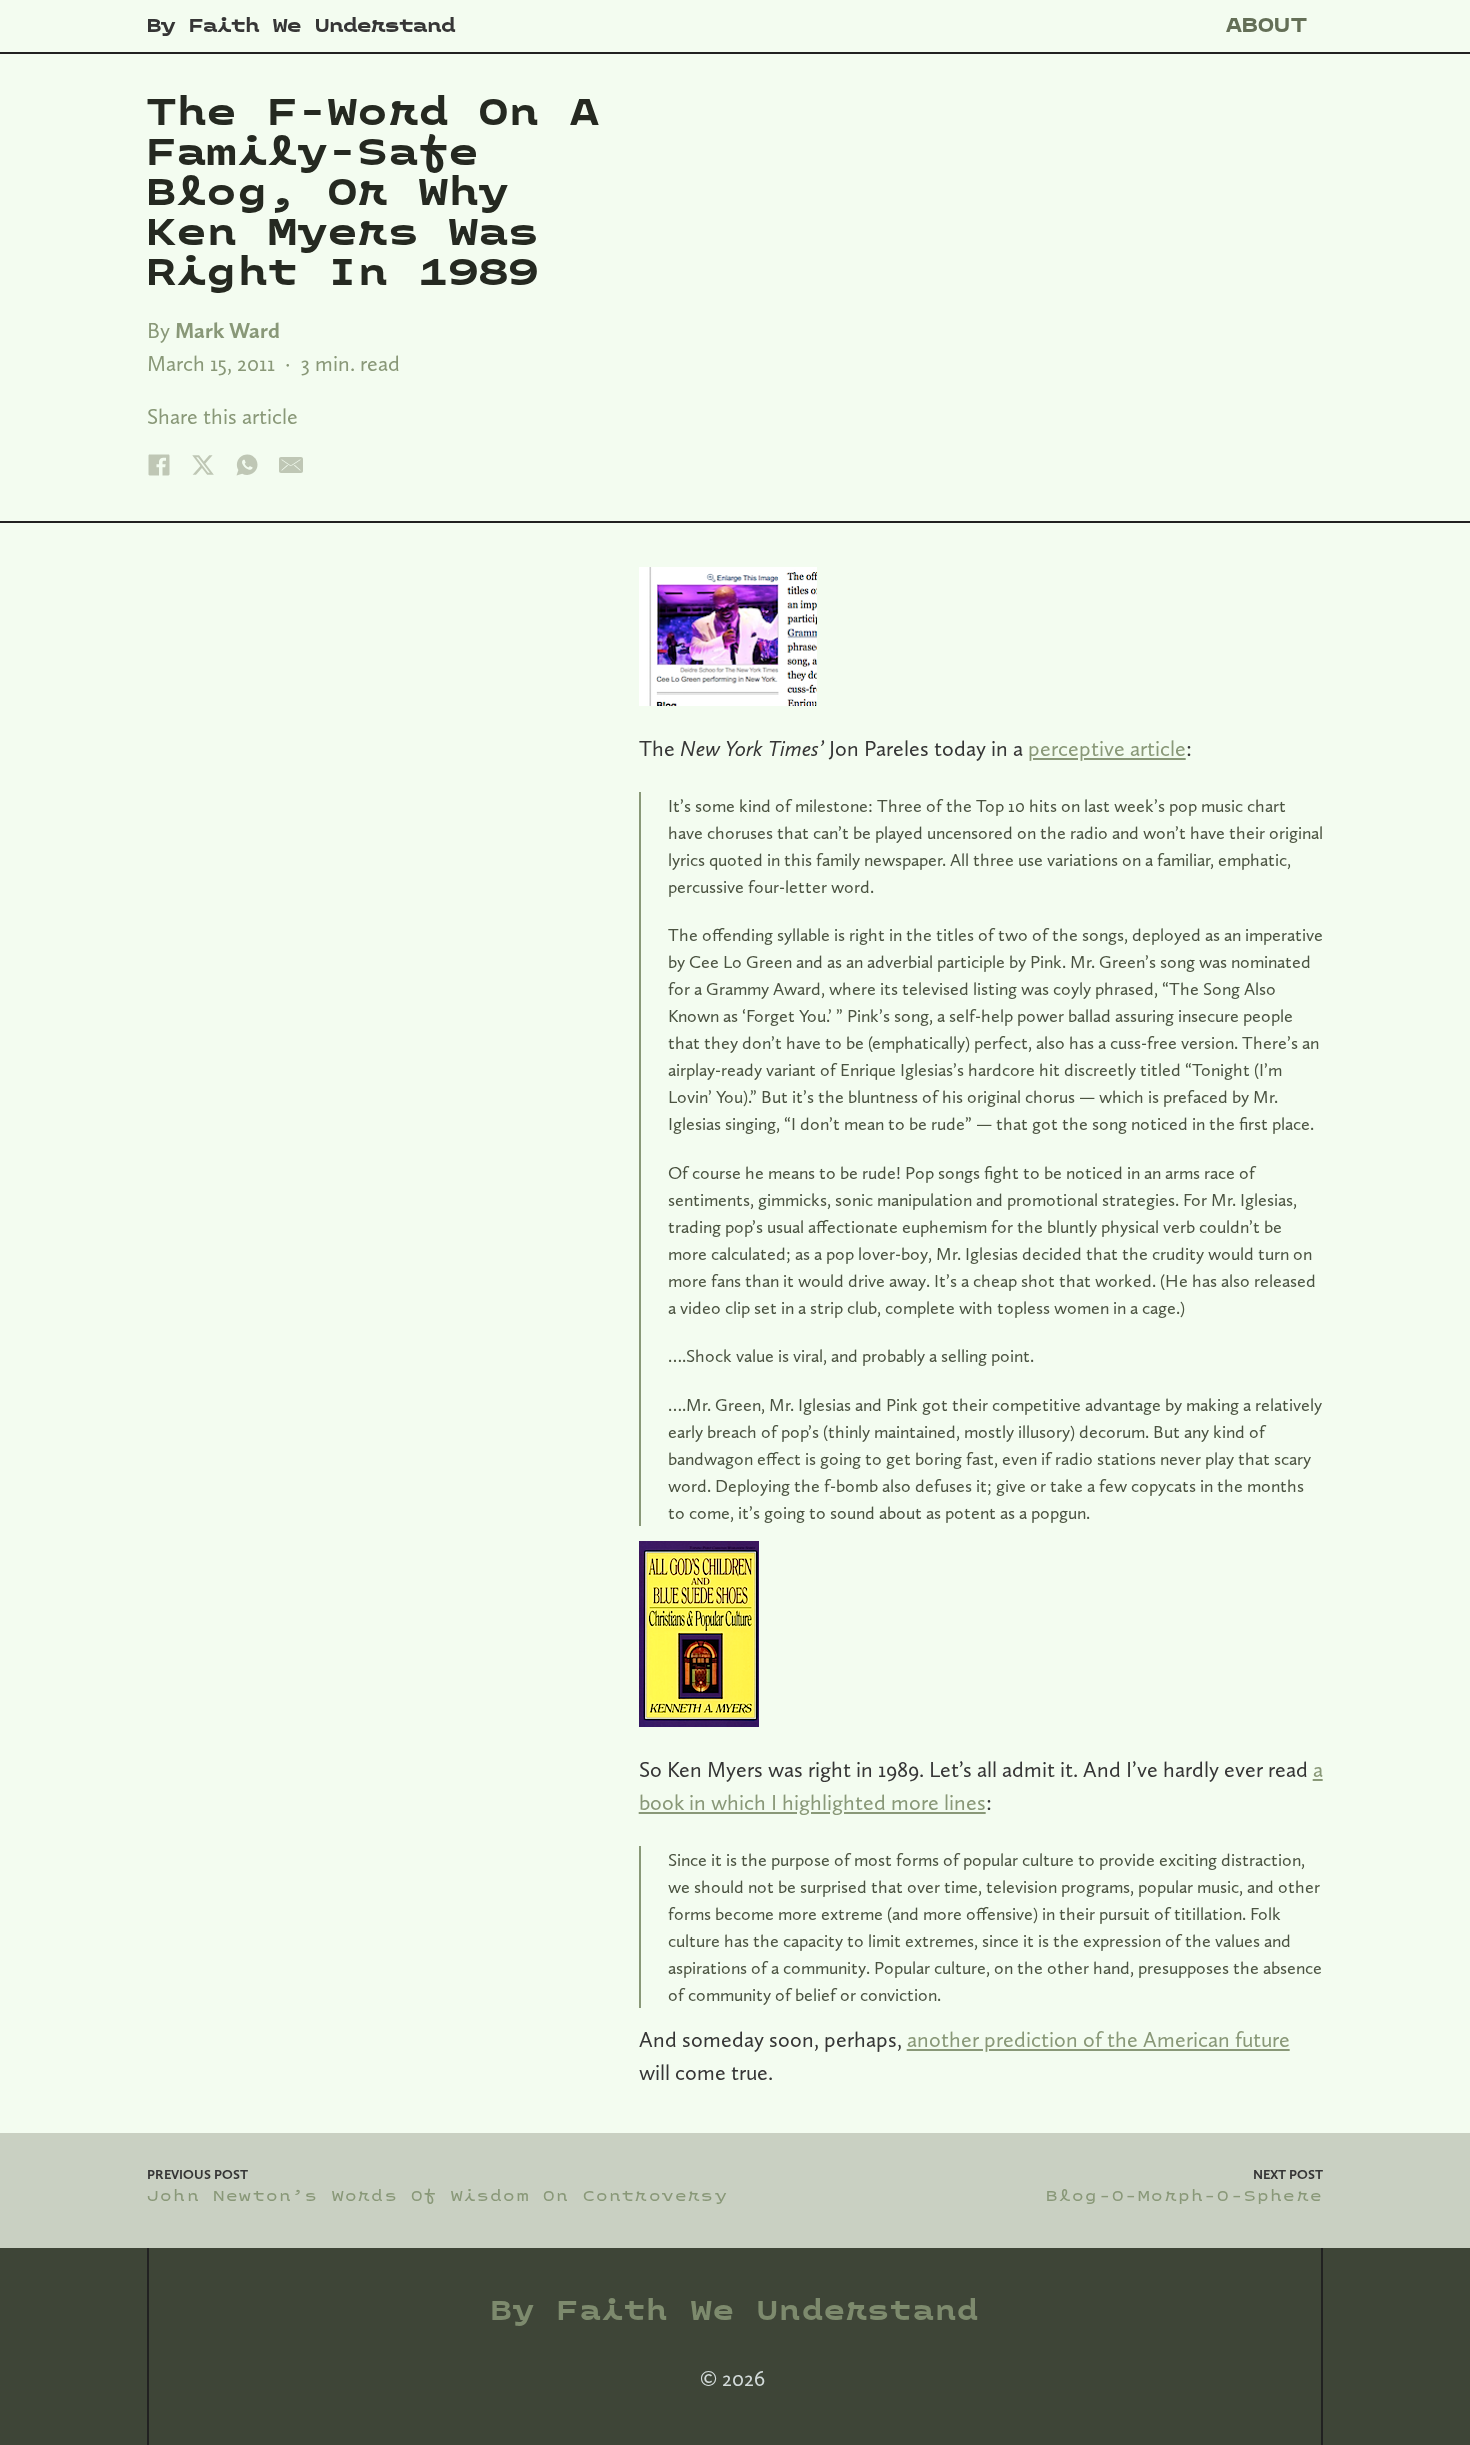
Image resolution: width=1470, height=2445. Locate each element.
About (1267, 25)
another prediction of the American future (1098, 2039)
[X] (203, 465)
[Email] (291, 465)
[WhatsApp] (247, 465)
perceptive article (1107, 748)
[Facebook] (159, 465)
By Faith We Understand (301, 26)
